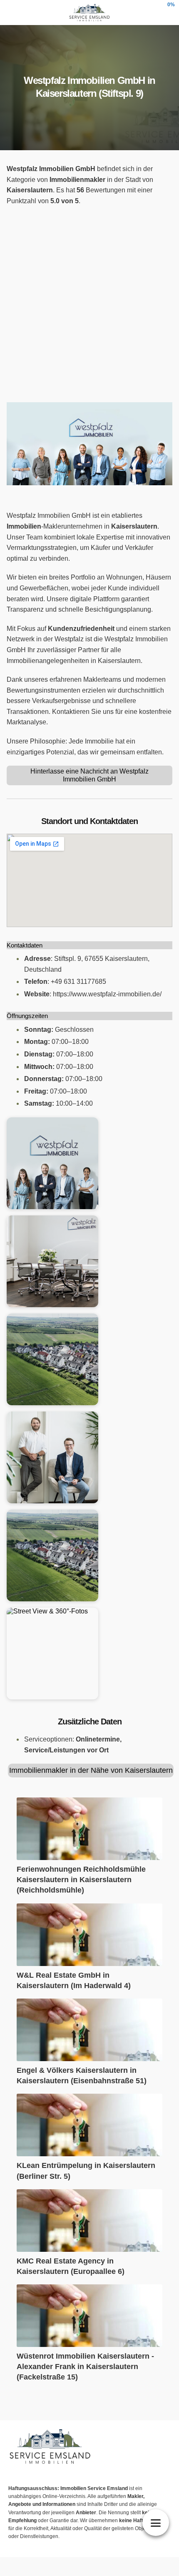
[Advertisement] (89, 304)
